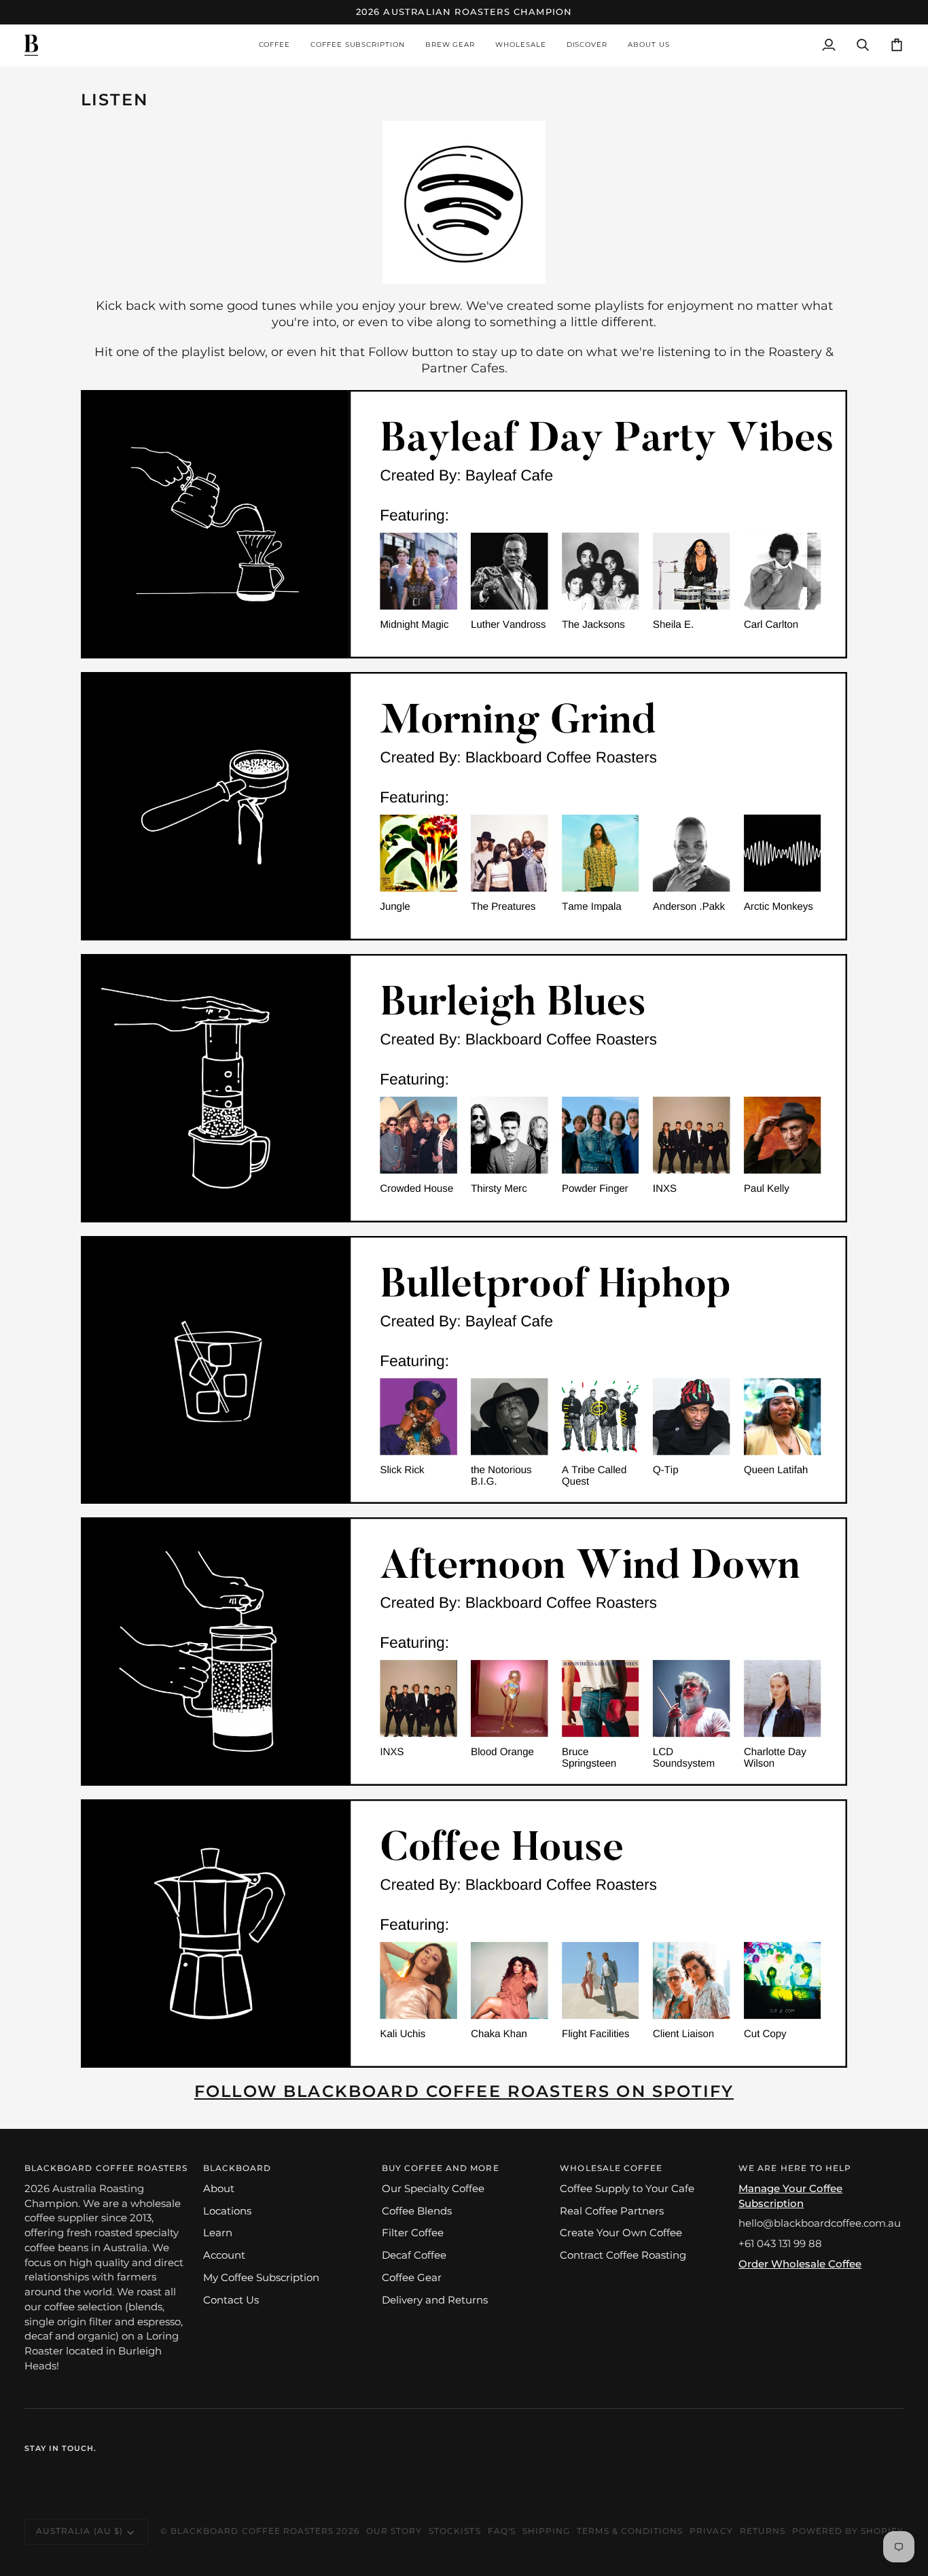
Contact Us (231, 2300)
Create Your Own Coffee (621, 2233)
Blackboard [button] (237, 2168)
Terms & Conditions (630, 2531)
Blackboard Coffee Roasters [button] (106, 2168)
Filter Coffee (413, 2233)
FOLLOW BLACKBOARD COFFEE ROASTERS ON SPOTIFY (464, 2091)
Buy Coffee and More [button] (441, 2168)
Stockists (454, 2531)
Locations (227, 2211)
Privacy (711, 2531)
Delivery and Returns (435, 2300)
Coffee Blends (417, 2211)
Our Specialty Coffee (433, 2189)
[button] (275, 45)
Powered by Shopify (848, 2531)
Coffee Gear (412, 2278)
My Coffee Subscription (261, 2278)
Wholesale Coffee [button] (611, 2168)
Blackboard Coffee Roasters (252, 2531)
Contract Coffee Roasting (623, 2255)
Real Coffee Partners (612, 2211)
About (219, 2189)
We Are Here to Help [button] (795, 2168)
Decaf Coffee (414, 2255)
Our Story (394, 2531)
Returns (763, 2531)
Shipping (546, 2531)
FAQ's (502, 2531)
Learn (218, 2233)
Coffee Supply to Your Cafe (627, 2189)
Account (224, 2255)
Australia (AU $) (79, 2531)
